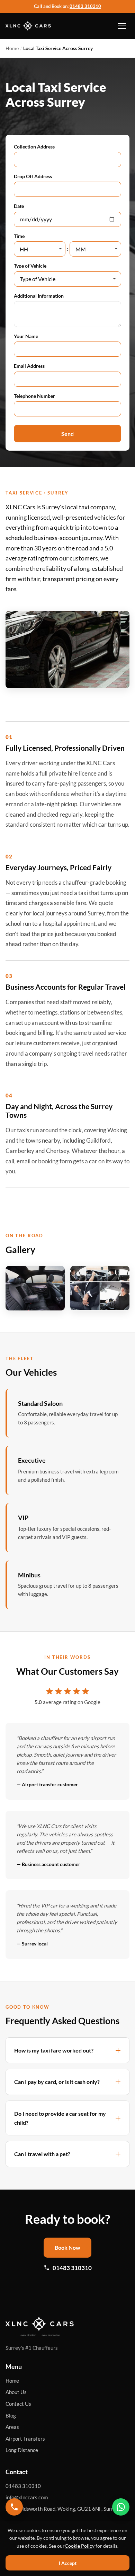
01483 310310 (85, 6)
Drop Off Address (33, 176)
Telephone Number (34, 396)
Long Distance (22, 2450)
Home (12, 48)
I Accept (68, 2563)
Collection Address (34, 147)
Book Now (67, 2247)
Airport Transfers (25, 2439)
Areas (12, 2427)
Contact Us (18, 2404)
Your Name (26, 336)
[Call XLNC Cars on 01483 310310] (14, 2507)
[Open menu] (122, 26)
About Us (16, 2392)
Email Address (29, 366)
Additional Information (39, 296)
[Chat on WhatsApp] (121, 2507)
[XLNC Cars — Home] (28, 26)
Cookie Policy (80, 2546)
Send (67, 434)
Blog (11, 2415)
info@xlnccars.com (27, 2497)
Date (19, 206)
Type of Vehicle (30, 266)
